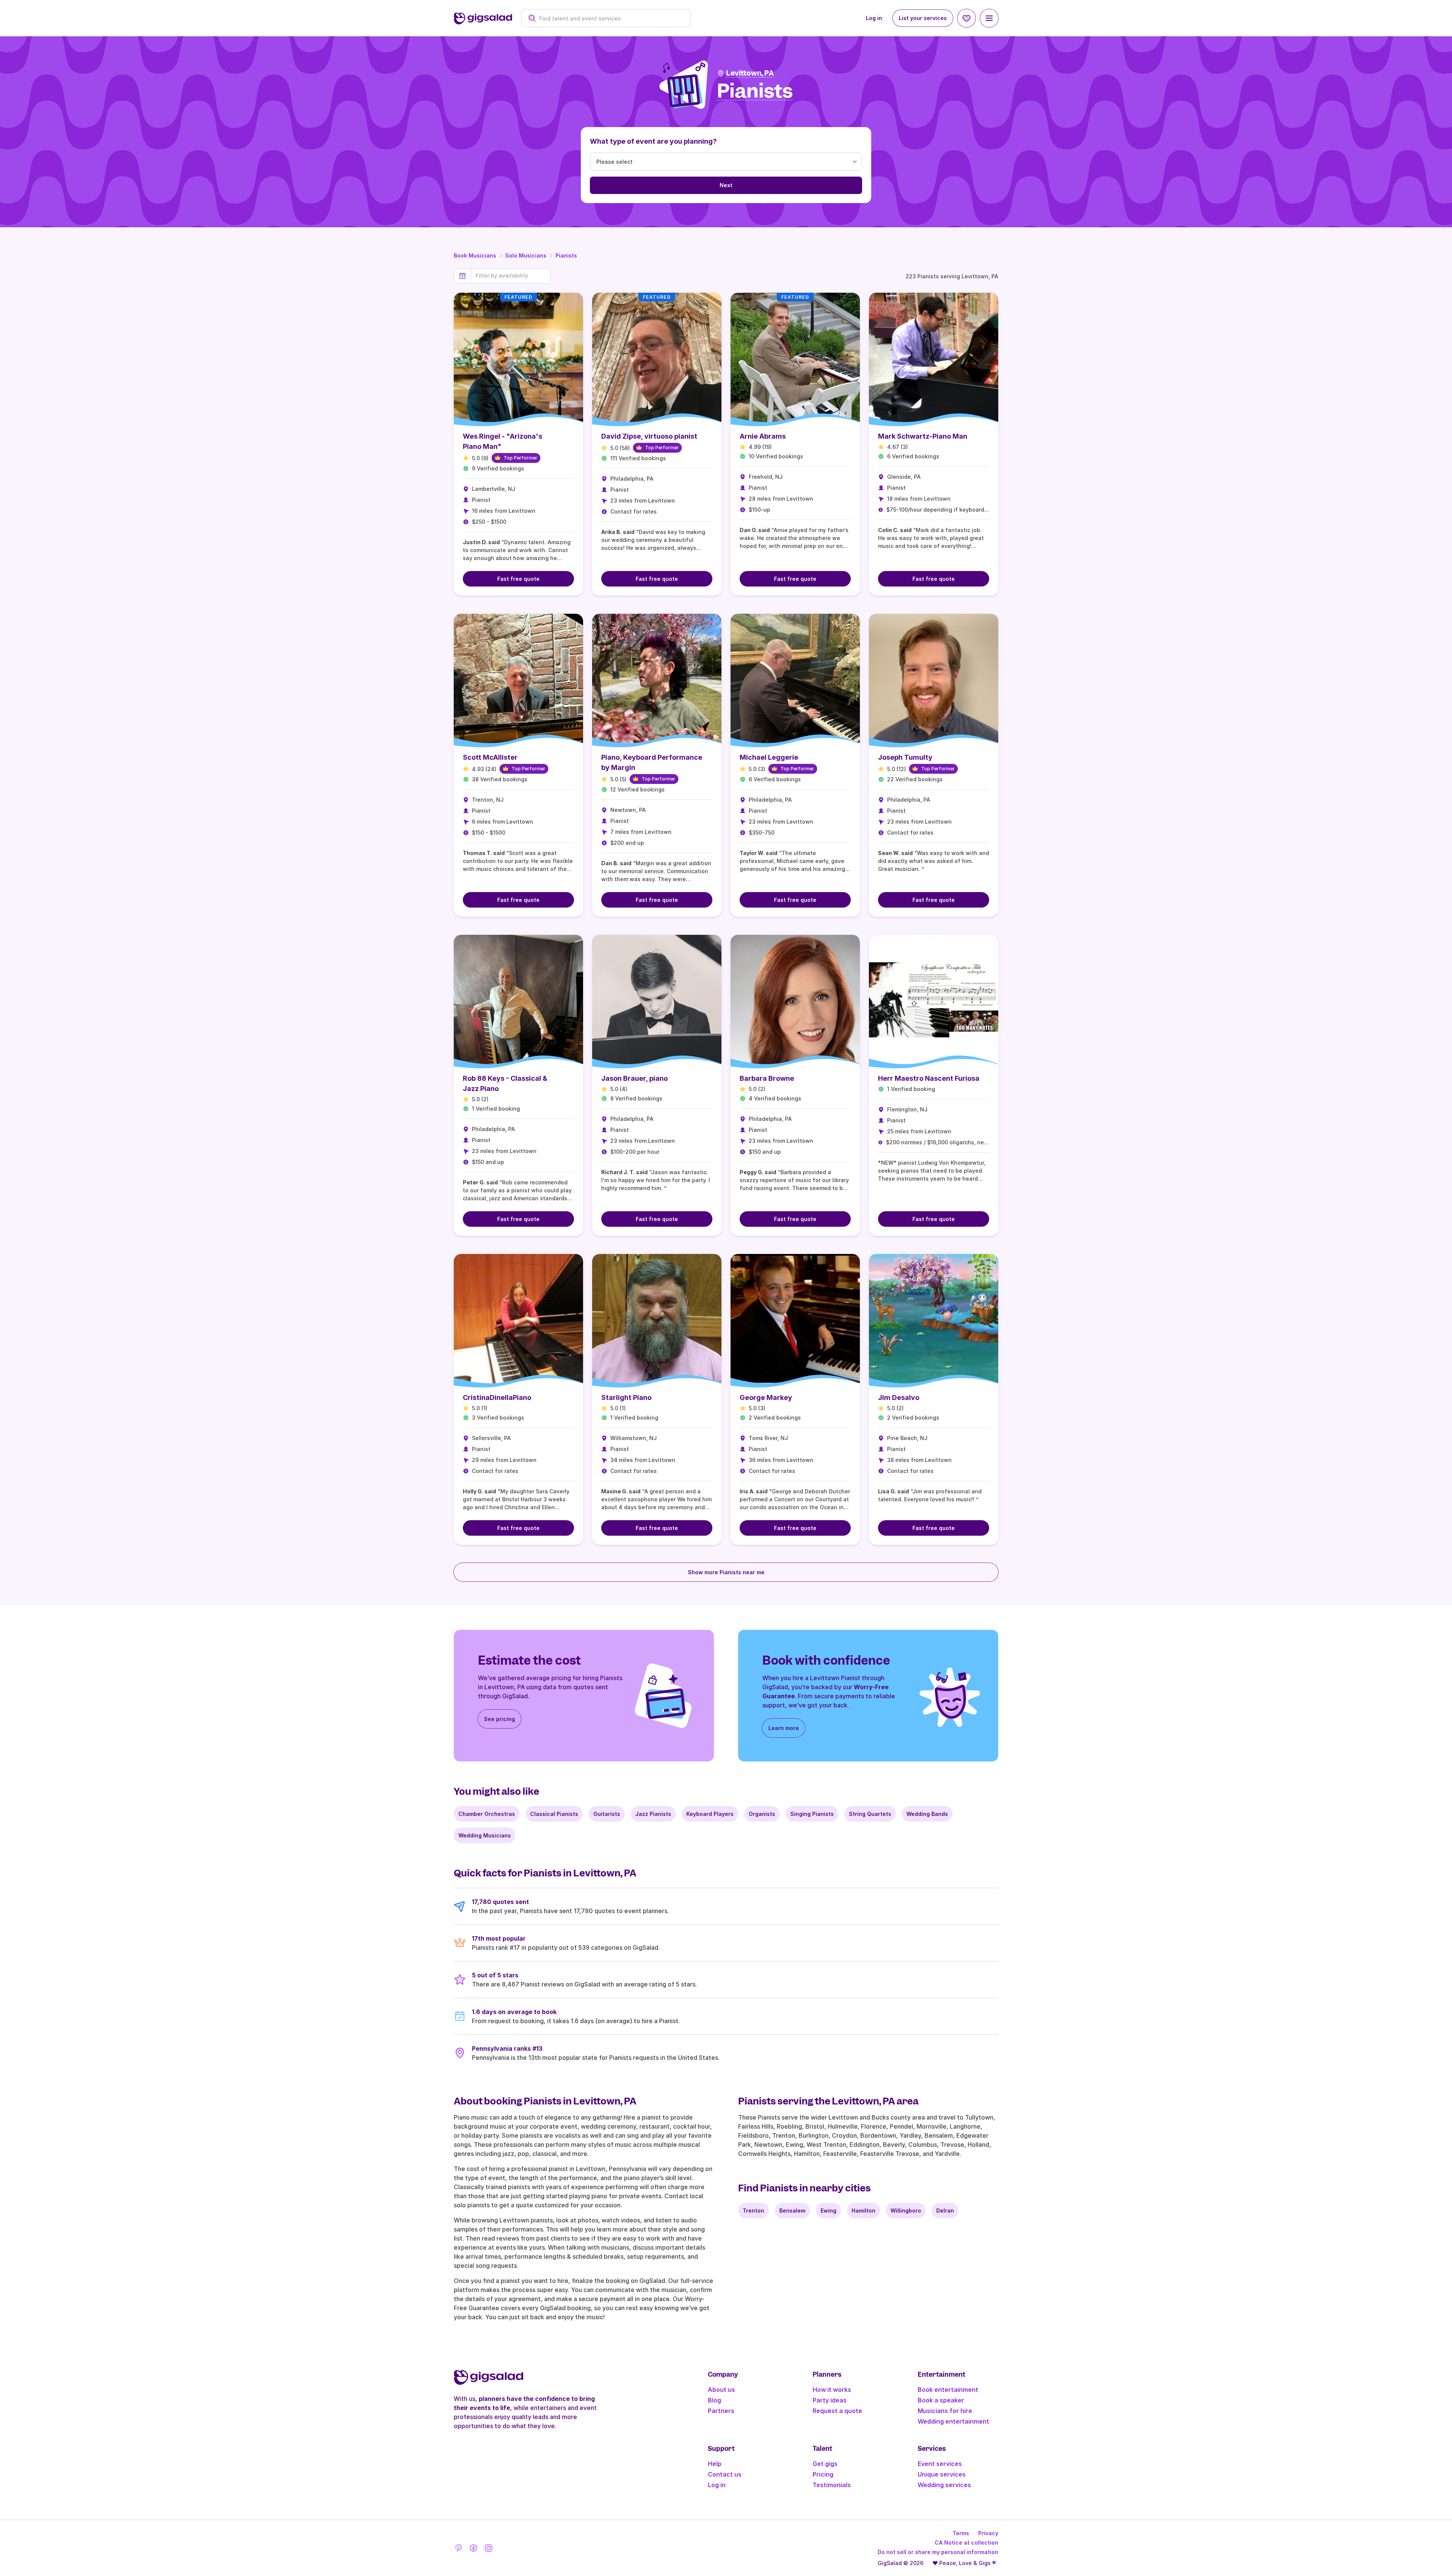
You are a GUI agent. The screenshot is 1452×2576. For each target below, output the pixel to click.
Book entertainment (948, 2390)
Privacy (988, 2533)
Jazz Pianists (653, 1814)
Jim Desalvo (899, 1397)
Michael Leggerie (769, 757)
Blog (714, 2400)
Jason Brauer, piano (634, 1078)
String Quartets (870, 1814)
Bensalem (792, 2211)
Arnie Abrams (763, 436)
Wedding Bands (927, 1814)
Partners (721, 2411)
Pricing (823, 2474)
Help (715, 2464)
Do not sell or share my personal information (938, 2552)
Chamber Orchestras (487, 1814)
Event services (940, 2464)
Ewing (828, 2211)
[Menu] (989, 18)
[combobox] (610, 18)
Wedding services (944, 2485)
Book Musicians (475, 255)
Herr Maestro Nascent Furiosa (929, 1078)
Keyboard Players (710, 1814)
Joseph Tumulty (905, 757)
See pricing (500, 1719)
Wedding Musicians (485, 1835)
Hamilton (863, 2211)
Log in (874, 18)
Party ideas (830, 2400)
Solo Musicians (526, 255)
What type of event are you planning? (653, 141)
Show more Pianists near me (726, 1572)
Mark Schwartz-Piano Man (923, 436)
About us (721, 2390)
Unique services (942, 2474)
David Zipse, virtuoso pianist (649, 436)
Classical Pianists (554, 1814)
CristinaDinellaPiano (497, 1397)
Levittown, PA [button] (750, 73)
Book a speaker (941, 2400)
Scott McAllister (490, 757)
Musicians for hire (945, 2411)
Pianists (566, 255)
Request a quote (837, 2411)
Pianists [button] (755, 91)
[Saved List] (966, 18)
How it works (832, 2390)
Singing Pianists (812, 1814)
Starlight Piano (626, 1397)
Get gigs (825, 2464)
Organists (762, 1814)
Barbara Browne (767, 1078)
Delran (945, 2211)
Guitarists (607, 1814)
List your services (923, 18)
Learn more (784, 1728)
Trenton (753, 2211)
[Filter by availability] (511, 276)
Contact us (725, 2474)
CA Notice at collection (966, 2543)
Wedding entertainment (953, 2421)
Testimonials (832, 2485)
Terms (961, 2533)
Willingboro (906, 2211)
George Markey (766, 1397)
